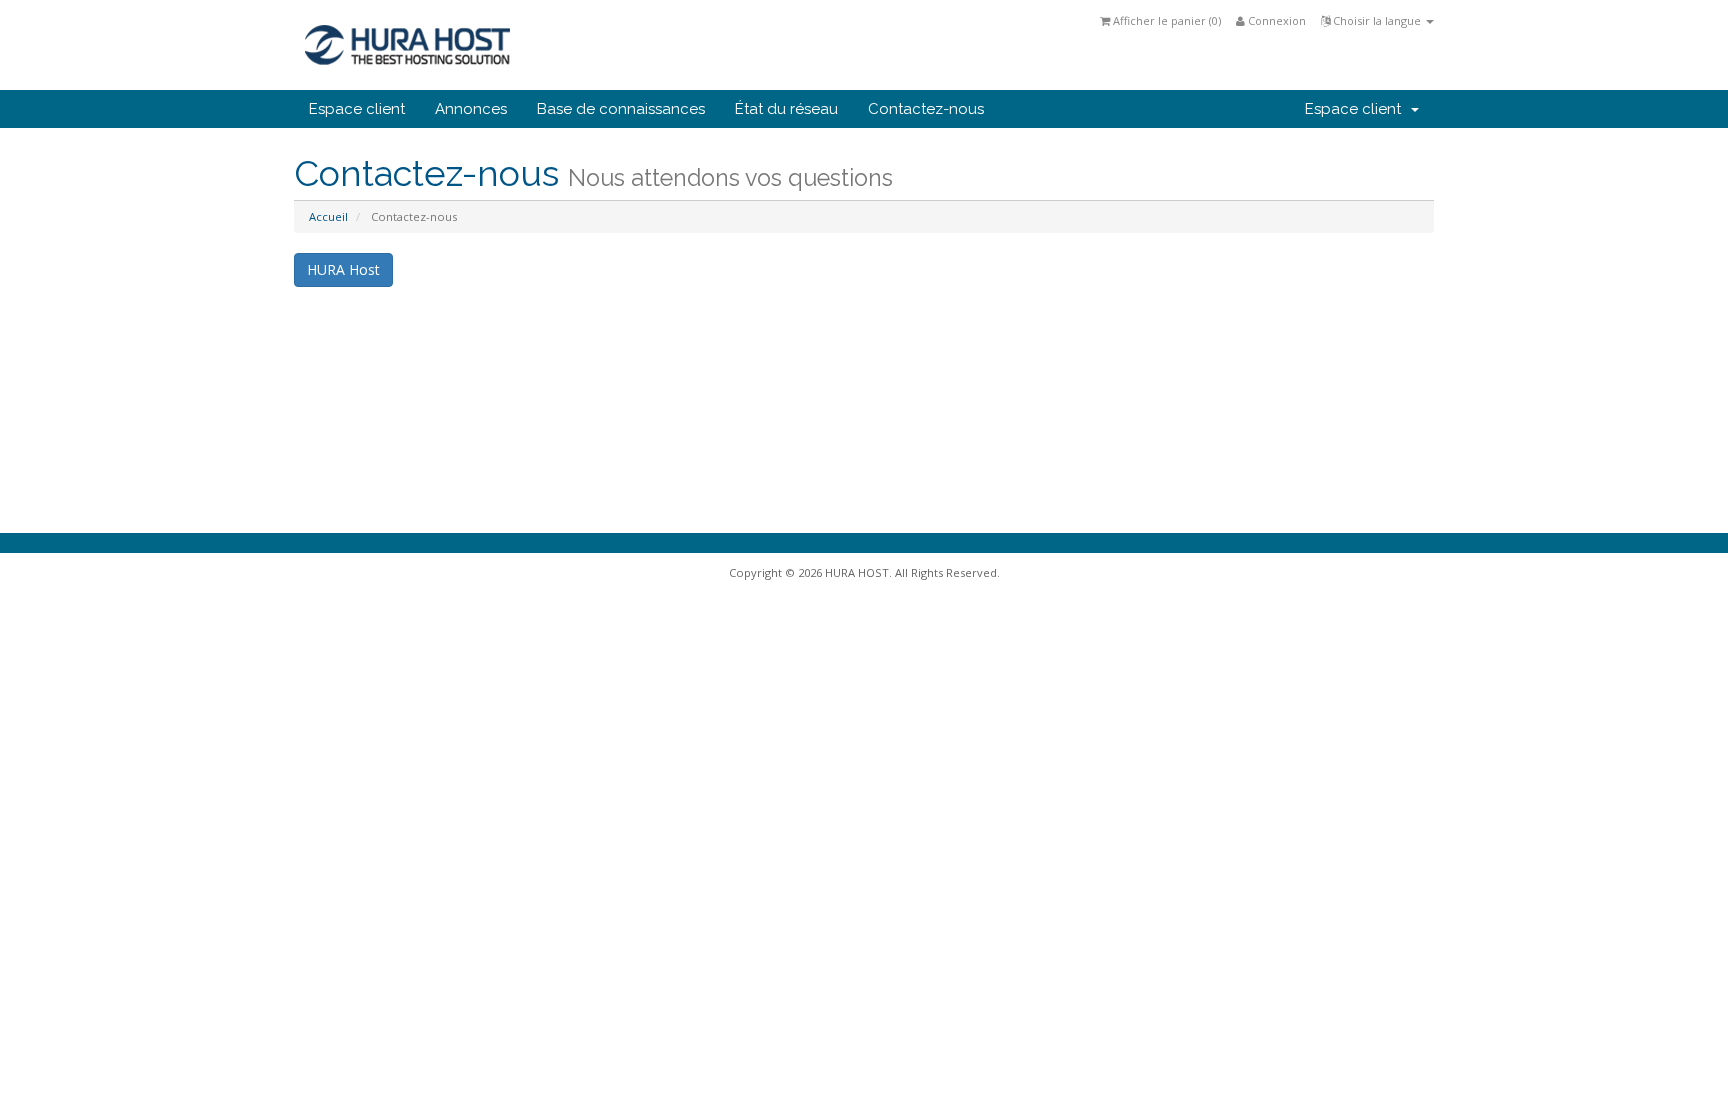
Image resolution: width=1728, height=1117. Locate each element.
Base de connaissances (621, 109)
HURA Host (343, 269)
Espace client (357, 109)
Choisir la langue (1377, 20)
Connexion (1275, 20)
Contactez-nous (926, 109)
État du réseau (786, 109)
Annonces (471, 109)
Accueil (328, 216)
